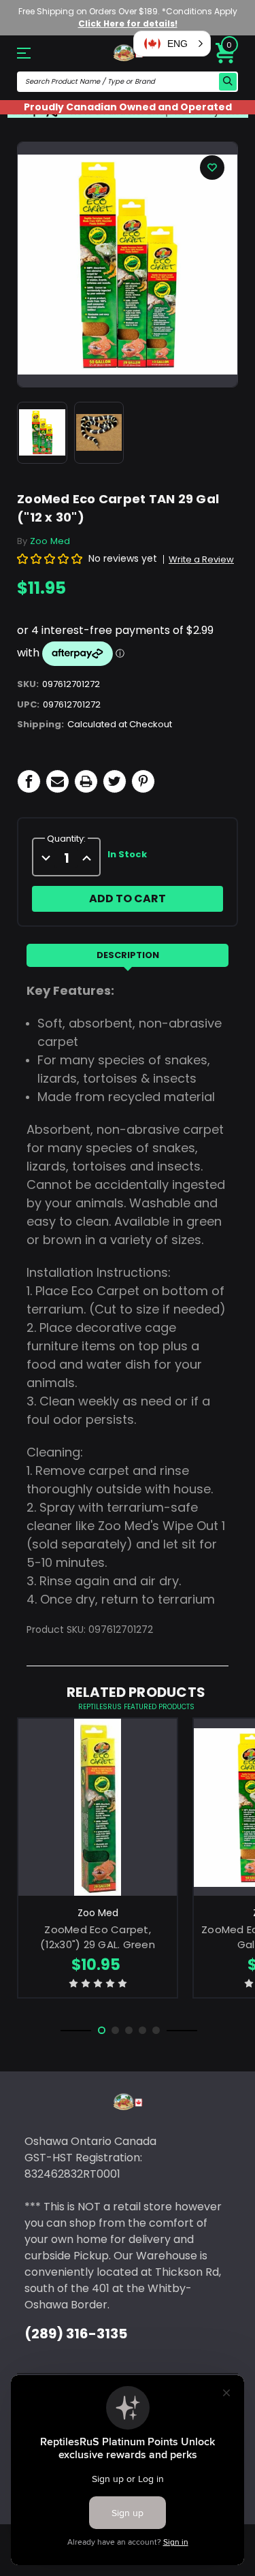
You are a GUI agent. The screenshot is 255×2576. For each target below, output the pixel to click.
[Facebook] (29, 781)
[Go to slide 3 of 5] (129, 2030)
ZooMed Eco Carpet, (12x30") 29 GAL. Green (98, 1937)
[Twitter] (115, 781)
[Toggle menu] (34, 53)
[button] (172, 44)
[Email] (57, 781)
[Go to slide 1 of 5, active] (102, 2030)
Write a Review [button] (201, 559)
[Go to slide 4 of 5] (142, 2030)
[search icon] (228, 82)
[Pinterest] (143, 781)
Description (128, 955)
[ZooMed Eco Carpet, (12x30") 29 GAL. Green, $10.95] (98, 1807)
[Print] (86, 781)
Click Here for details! (128, 23)
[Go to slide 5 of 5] (156, 2030)
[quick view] (98, 1825)
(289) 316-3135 (76, 2334)
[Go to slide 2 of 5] (115, 2030)
